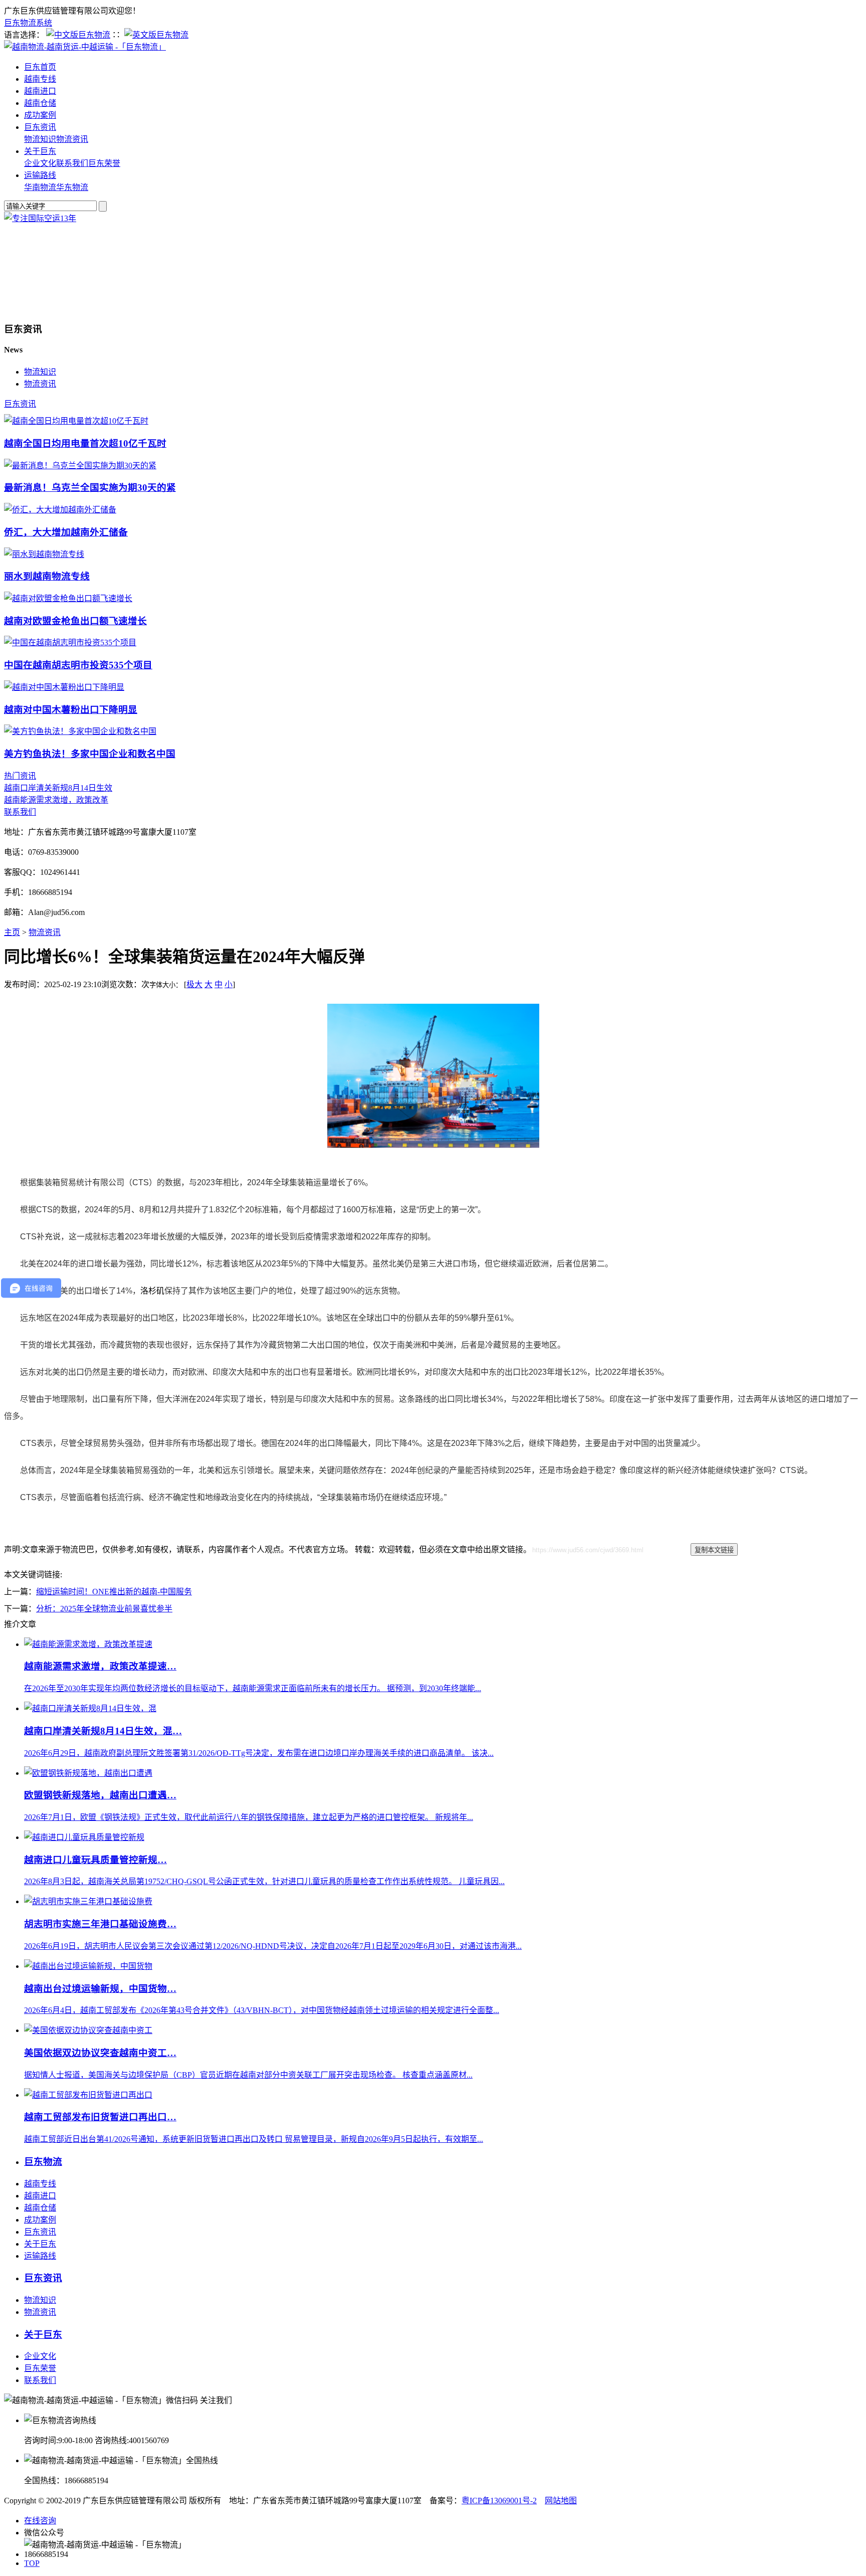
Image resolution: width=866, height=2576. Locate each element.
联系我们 (72, 163)
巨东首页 (40, 67)
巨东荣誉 (104, 163)
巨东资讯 (40, 127)
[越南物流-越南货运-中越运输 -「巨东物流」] (85, 47)
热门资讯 (20, 776)
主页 (12, 932)
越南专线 (40, 79)
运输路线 (40, 175)
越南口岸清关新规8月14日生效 (58, 788)
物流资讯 (72, 139)
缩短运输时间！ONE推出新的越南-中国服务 (114, 1592)
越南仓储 (40, 103)
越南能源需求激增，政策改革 (56, 800)
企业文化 (40, 163)
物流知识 (40, 139)
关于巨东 (40, 151)
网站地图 (561, 2501)
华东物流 (72, 187)
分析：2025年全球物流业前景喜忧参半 (104, 1609)
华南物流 (40, 187)
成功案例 (40, 115)
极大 (194, 984)
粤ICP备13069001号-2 (499, 2501)
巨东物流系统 (28, 23)
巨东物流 (43, 2162)
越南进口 (40, 91)
